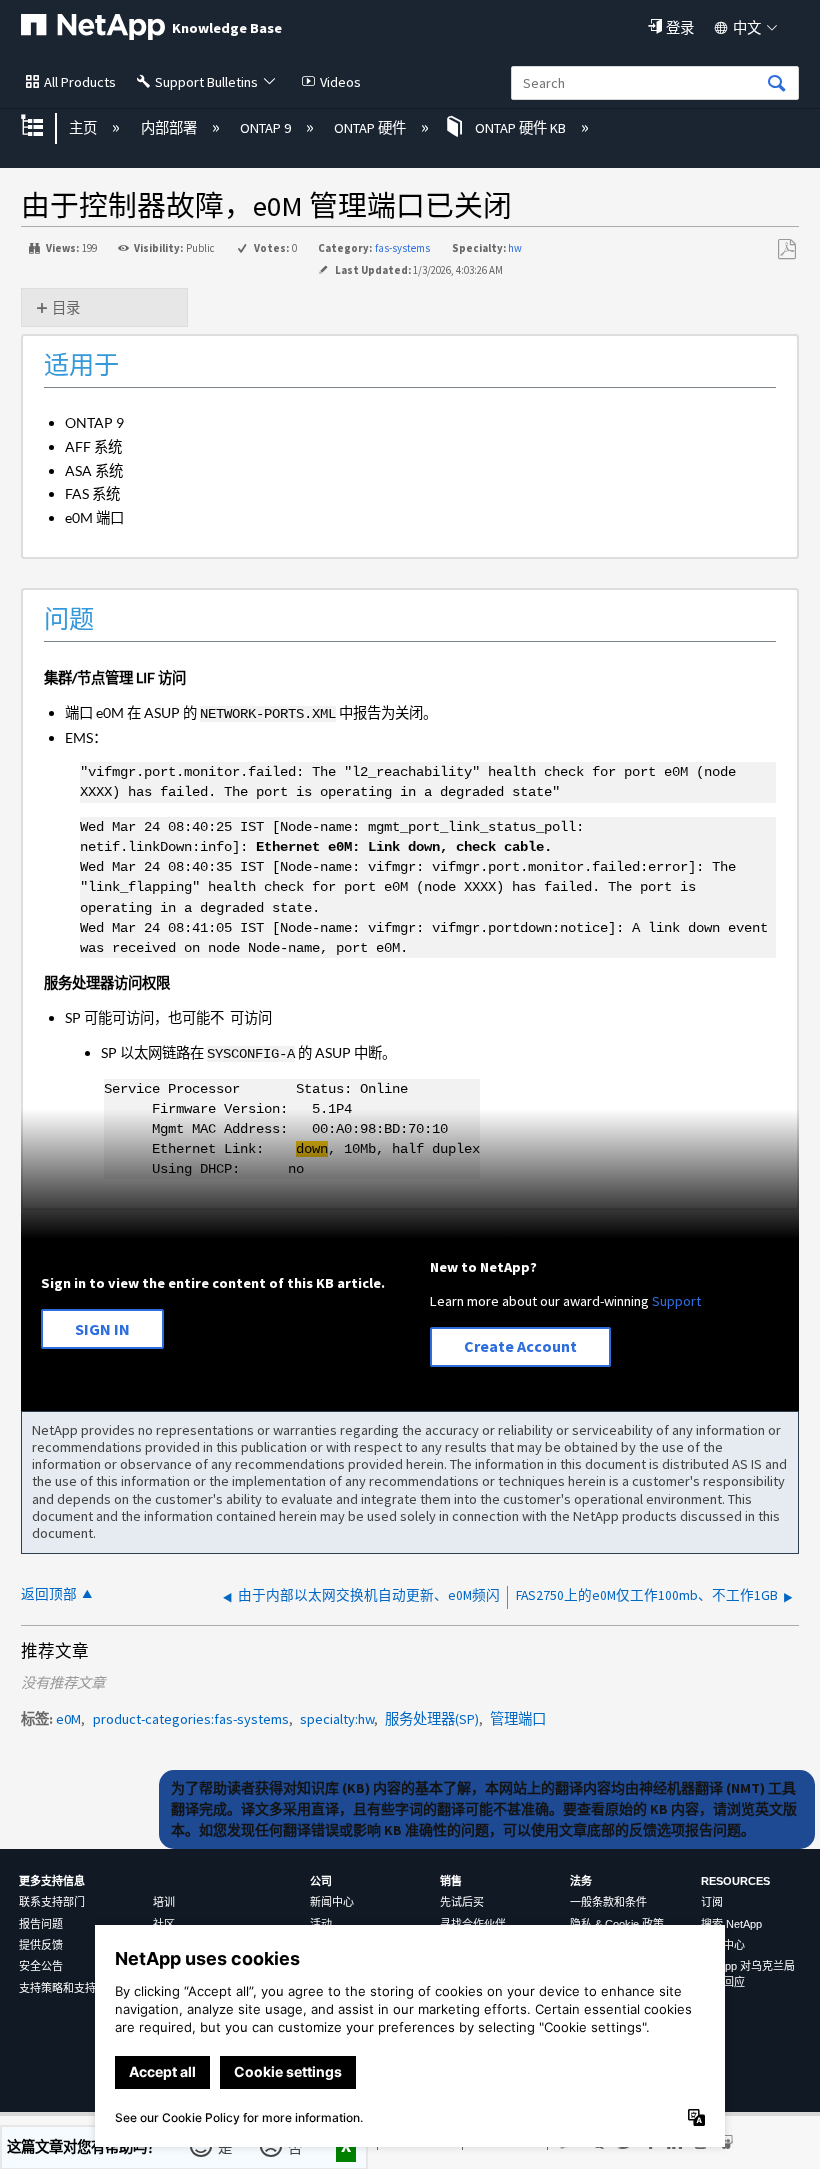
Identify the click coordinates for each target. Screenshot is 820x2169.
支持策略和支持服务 (68, 1988)
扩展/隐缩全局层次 (45, 127)
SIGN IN (102, 1329)
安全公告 (41, 1966)
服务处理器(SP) (432, 1719)
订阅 (712, 1902)
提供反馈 (41, 1945)
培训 (164, 1902)
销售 (451, 1881)
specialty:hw (337, 1719)
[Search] (777, 84)
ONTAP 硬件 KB (520, 128)
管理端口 (518, 1719)
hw (515, 248)
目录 (66, 308)
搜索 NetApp (731, 1924)
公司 (321, 1881)
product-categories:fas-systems (191, 1719)
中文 (747, 28)
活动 (321, 1924)
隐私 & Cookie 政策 (617, 1924)
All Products (80, 82)
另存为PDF (786, 249)
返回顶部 (49, 1594)
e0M (68, 1719)
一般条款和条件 (608, 1902)
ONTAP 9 (267, 128)
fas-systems (402, 248)
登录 (680, 28)
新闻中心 (332, 1902)
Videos (340, 82)
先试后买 (462, 1902)
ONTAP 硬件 (371, 128)
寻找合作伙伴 (473, 1924)
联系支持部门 (52, 1902)
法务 (581, 1881)
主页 (84, 128)
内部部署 (170, 128)
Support (676, 1301)
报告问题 (41, 1924)
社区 (164, 1924)
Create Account (520, 1346)
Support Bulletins (206, 82)
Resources (735, 1881)
